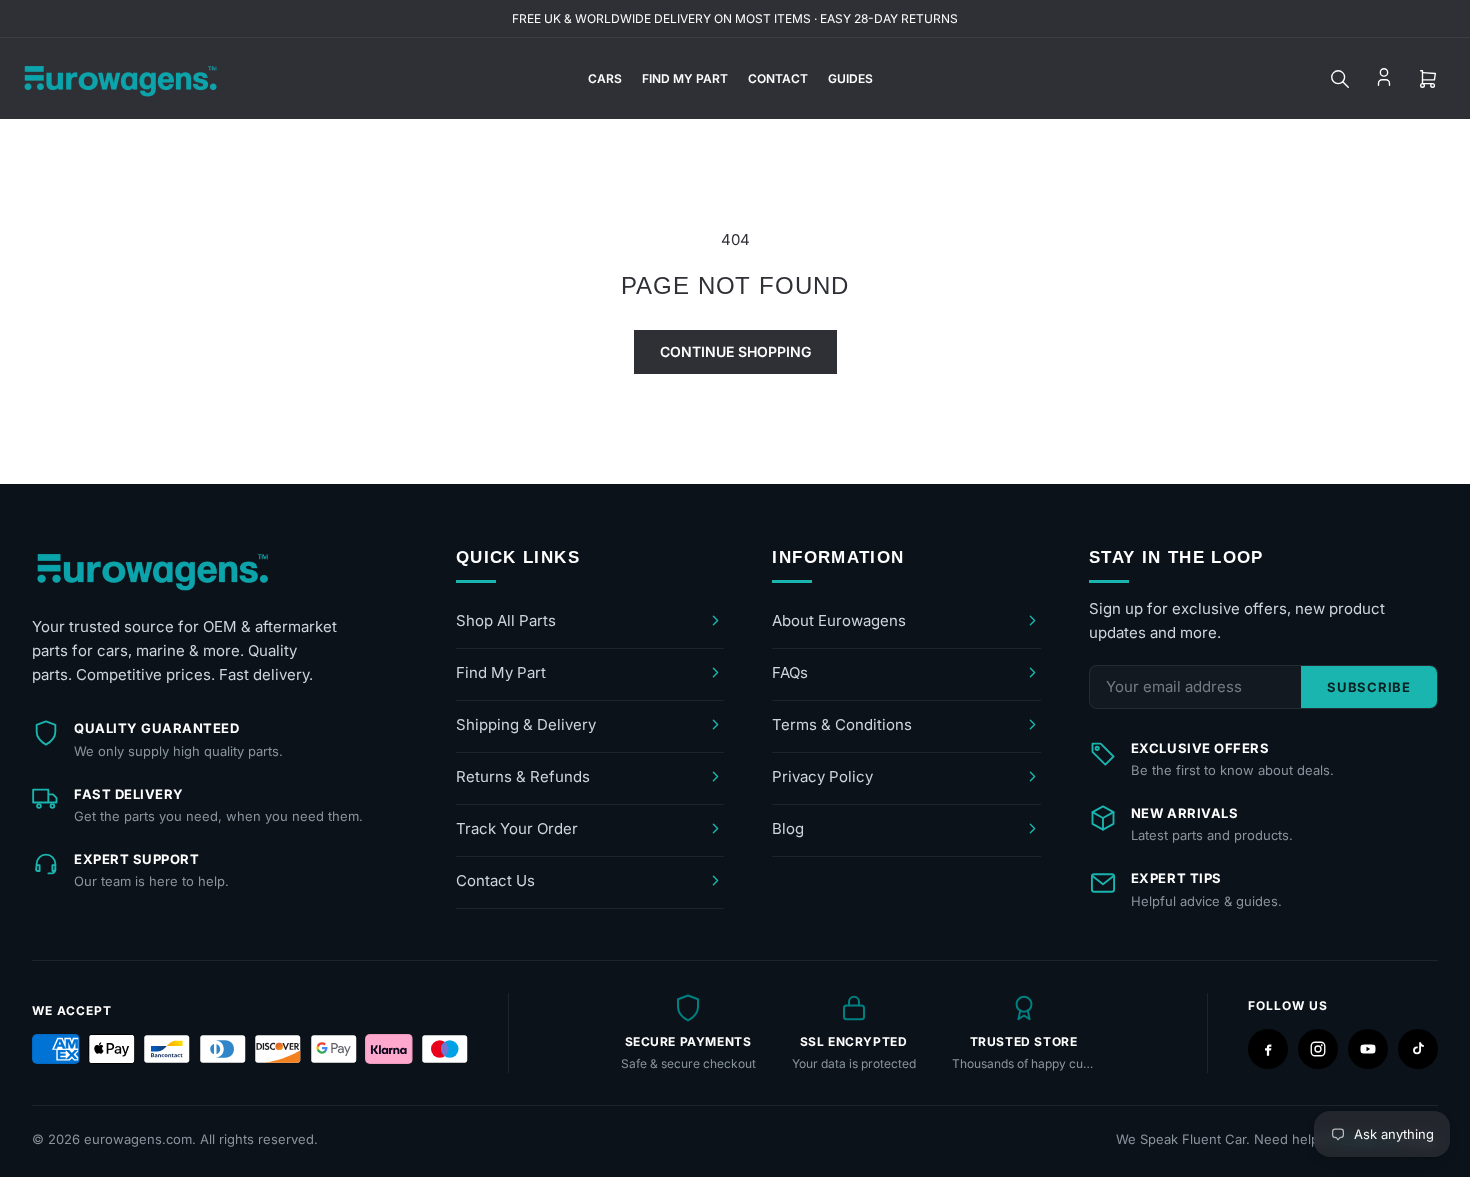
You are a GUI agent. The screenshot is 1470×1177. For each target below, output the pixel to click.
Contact (778, 78)
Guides (850, 78)
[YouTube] (1368, 1049)
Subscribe (1369, 687)
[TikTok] (1418, 1049)
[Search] (1340, 79)
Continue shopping (735, 351)
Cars (605, 78)
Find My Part (685, 78)
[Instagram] (1318, 1049)
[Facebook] (1268, 1049)
